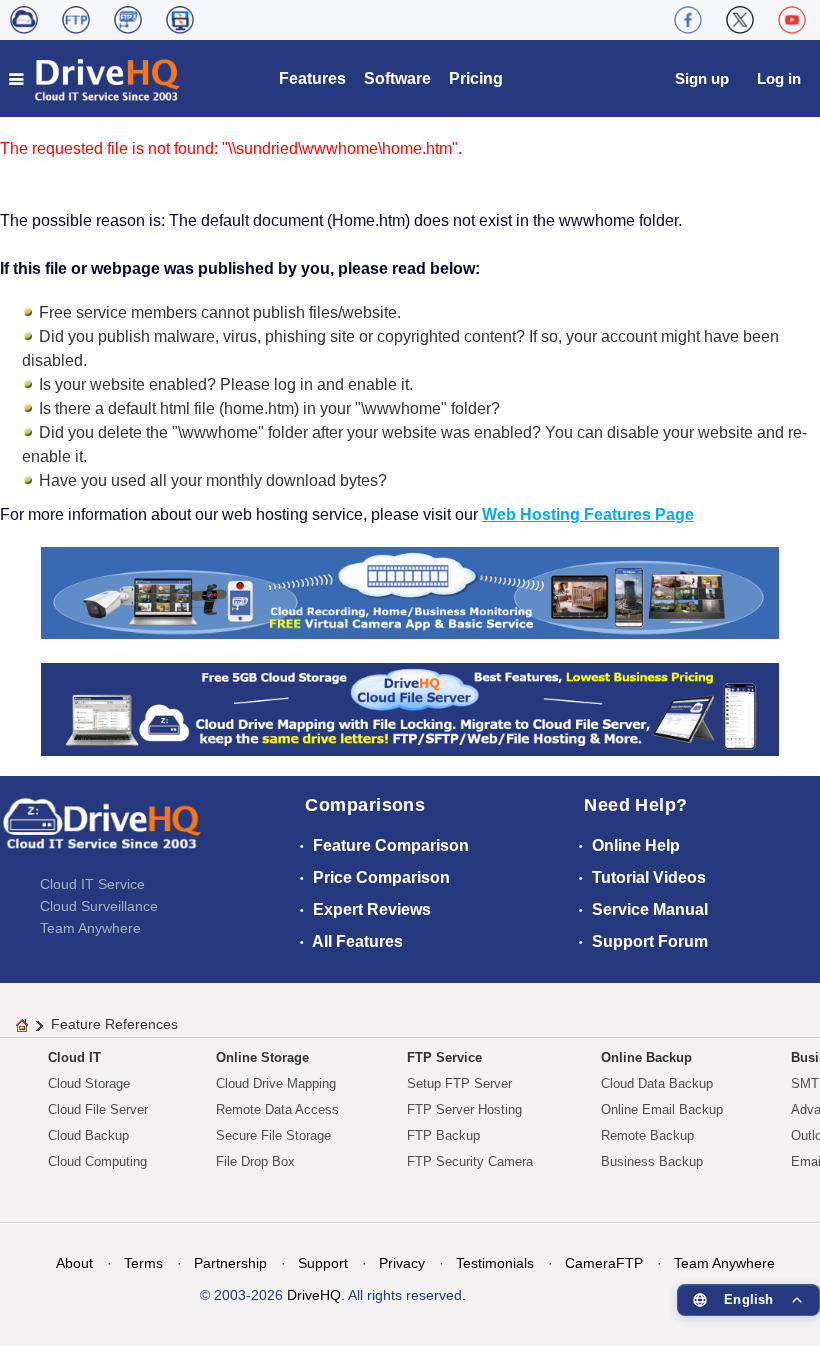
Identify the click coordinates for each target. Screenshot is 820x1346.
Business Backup (652, 1161)
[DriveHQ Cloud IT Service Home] (95, 78)
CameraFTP (604, 1263)
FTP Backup (443, 1135)
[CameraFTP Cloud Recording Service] (128, 20)
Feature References (114, 1024)
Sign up (702, 78)
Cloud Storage (89, 1083)
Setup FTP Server (459, 1083)
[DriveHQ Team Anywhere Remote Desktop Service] (180, 20)
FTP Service (444, 1057)
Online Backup (646, 1057)
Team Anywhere (90, 928)
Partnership (230, 1263)
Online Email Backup (662, 1109)
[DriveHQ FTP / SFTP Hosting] (76, 20)
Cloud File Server (98, 1109)
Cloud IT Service (92, 884)
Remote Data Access (277, 1109)
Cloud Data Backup (657, 1083)
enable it (378, 384)
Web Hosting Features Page (588, 514)
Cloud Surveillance (99, 906)
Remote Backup (647, 1135)
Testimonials (495, 1263)
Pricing (476, 78)
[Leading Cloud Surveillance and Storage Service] (410, 591)
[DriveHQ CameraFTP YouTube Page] (792, 20)
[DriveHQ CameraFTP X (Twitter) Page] (740, 20)
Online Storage (262, 1057)
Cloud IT (74, 1057)
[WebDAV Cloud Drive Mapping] (24, 20)
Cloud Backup (88, 1135)
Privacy (402, 1263)
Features (312, 78)
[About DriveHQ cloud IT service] (102, 833)
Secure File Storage (273, 1135)
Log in (779, 78)
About (74, 1263)
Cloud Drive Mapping (276, 1083)
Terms (143, 1263)
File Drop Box (255, 1161)
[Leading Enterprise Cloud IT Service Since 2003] (410, 708)
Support (323, 1263)
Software (397, 78)
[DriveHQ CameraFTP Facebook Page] (688, 20)
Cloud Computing (97, 1161)
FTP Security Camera (470, 1161)
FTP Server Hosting (464, 1109)
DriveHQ (314, 1295)
